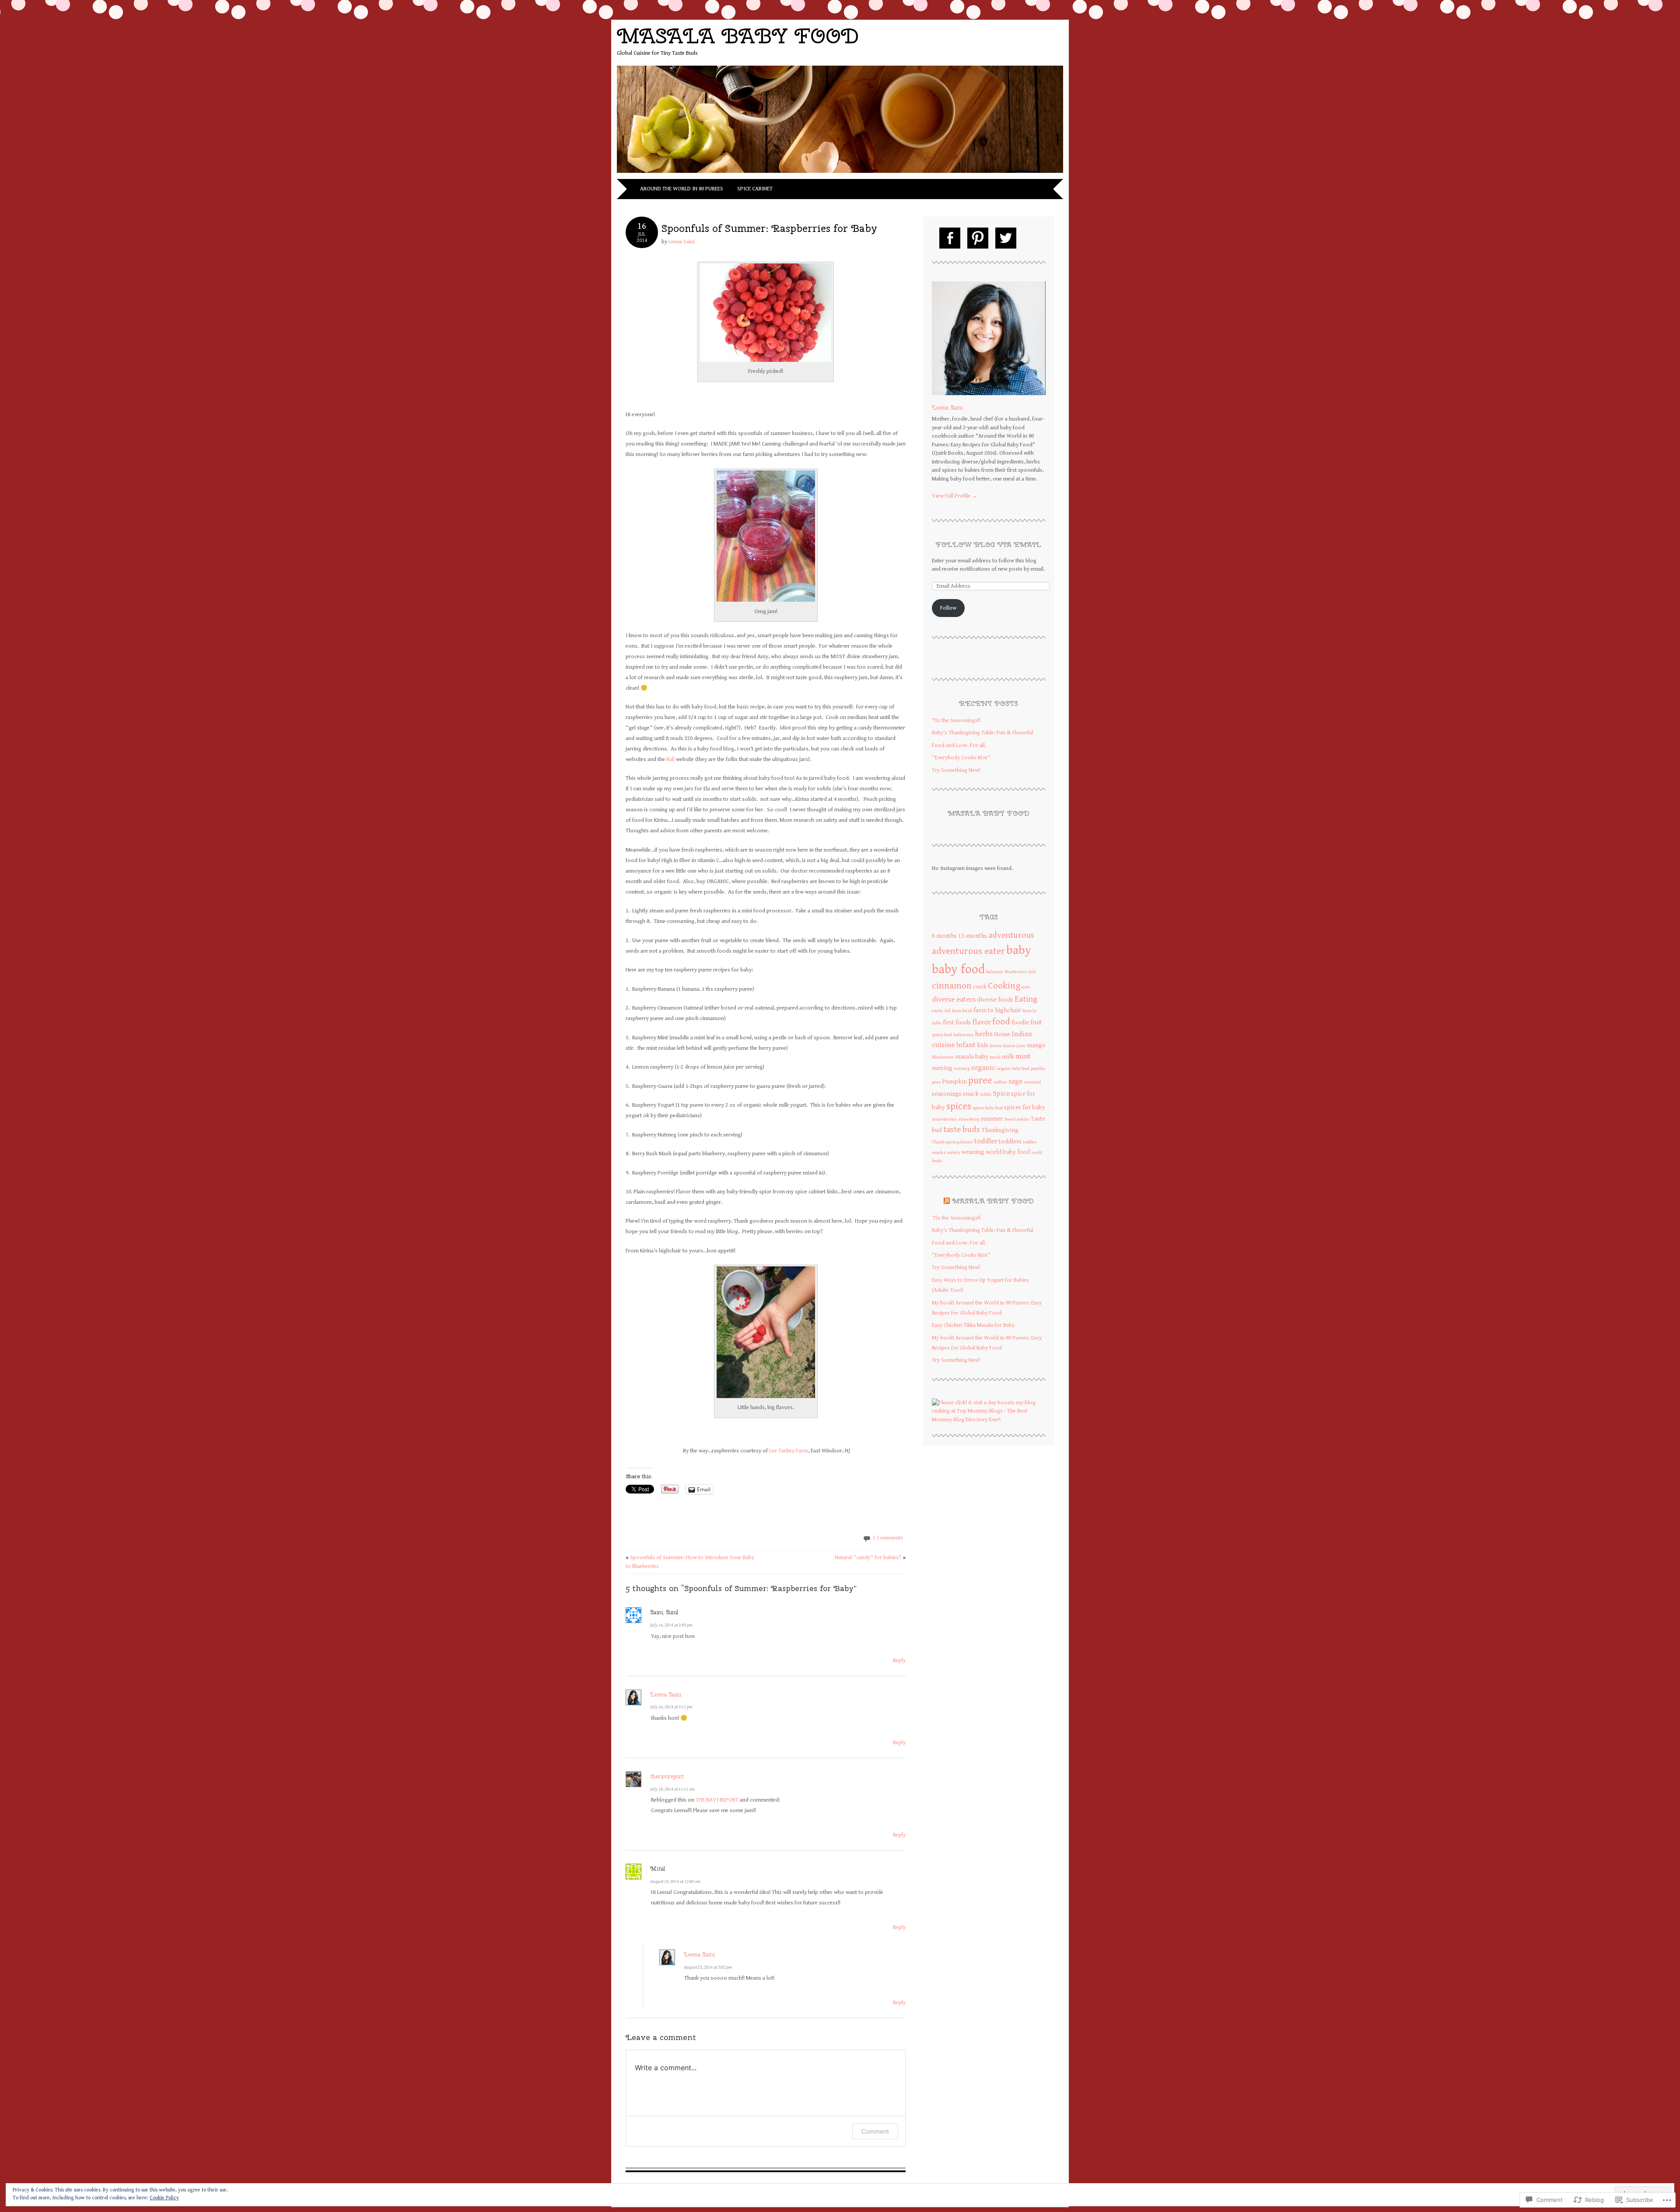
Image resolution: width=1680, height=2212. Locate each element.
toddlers (1010, 1141)
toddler (986, 1141)
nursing (942, 1068)
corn (1026, 987)
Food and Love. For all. (959, 745)
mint (1023, 1056)
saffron (1000, 1082)
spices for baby (1025, 1107)
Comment (875, 2131)
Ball (671, 759)
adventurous (1011, 935)
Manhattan (943, 1057)
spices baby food (988, 1108)
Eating (1026, 999)
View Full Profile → (955, 496)
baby (1019, 950)
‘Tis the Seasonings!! (956, 720)
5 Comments (888, 1538)
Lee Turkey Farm (789, 1451)
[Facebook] (950, 238)
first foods (957, 1022)
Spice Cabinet (755, 189)
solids (986, 1094)
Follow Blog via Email (989, 545)
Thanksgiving (1000, 1130)
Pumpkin (954, 1081)
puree (980, 1080)
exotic (938, 1011)
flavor (982, 1022)
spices (959, 1106)
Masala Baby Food (738, 36)
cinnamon (952, 986)
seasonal (1032, 1082)
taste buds (962, 1129)
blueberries (1015, 972)
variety (954, 1153)
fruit (1036, 1022)
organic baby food (1013, 1069)
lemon (996, 1046)
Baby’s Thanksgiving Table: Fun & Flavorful (983, 733)
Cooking (1004, 986)
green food (942, 1035)
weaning (973, 1152)
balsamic (995, 972)
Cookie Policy (164, 2198)
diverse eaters (954, 999)
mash (995, 1057)
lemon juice (1014, 1046)
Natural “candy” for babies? (870, 1558)
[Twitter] (1006, 238)
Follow (948, 608)
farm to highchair (997, 1010)
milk (1008, 1057)
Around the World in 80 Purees (682, 189)
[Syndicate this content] (947, 1201)
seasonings (947, 1094)
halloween (963, 1035)
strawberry (969, 1119)
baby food (958, 969)
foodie (1020, 1022)
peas (936, 1082)
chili (1032, 972)
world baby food (1008, 1152)
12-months (973, 936)
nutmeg (962, 1069)
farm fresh (962, 1011)
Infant (966, 1045)
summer (992, 1119)
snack (971, 1094)
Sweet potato (1017, 1119)
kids (983, 1045)
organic (983, 1068)
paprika (1038, 1069)
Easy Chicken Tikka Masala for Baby (973, 1325)
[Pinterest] (978, 238)
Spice (1001, 1094)
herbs (984, 1034)
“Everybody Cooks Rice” (961, 758)
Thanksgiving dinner (952, 1142)
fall (948, 1011)
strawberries (944, 1119)
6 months (944, 936)
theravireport (667, 1776)
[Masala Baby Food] (840, 174)
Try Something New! (956, 770)
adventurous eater (968, 951)
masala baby (972, 1057)
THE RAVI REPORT (717, 1800)
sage (1015, 1081)
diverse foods (995, 1000)
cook (980, 987)
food (1001, 1022)
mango (1036, 1045)
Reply (899, 1660)
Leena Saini (682, 242)
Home (1002, 1034)
